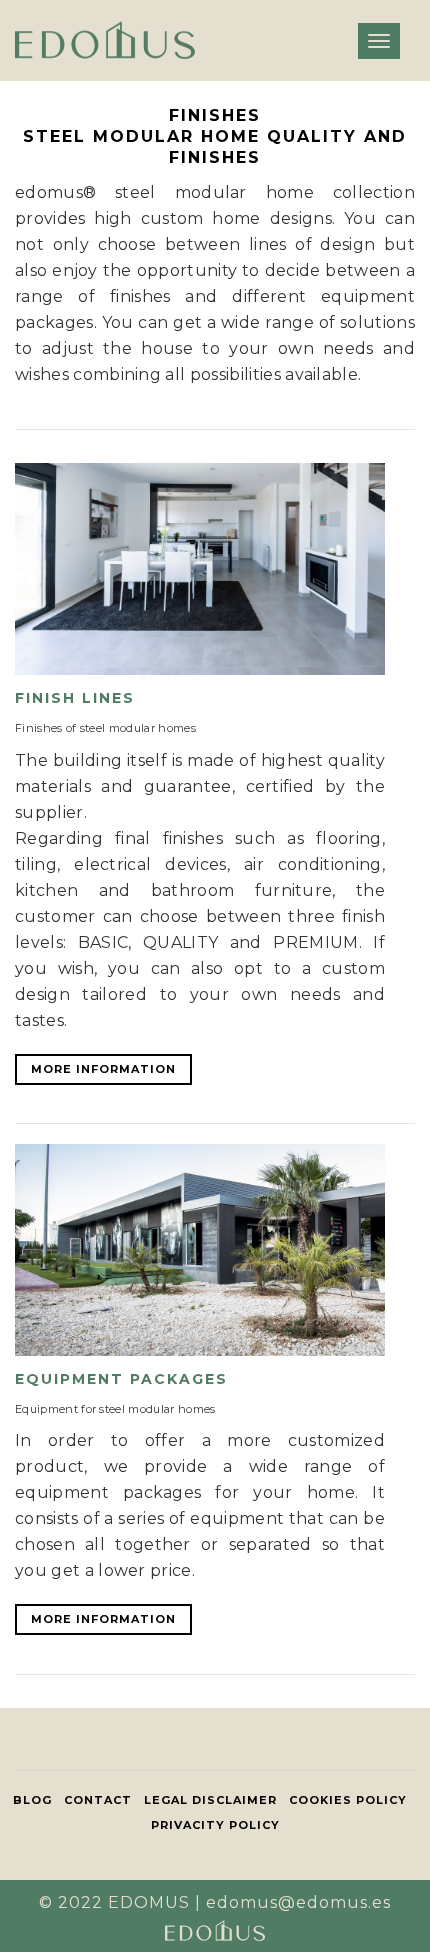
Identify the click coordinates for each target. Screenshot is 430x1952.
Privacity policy (215, 1825)
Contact (98, 1800)
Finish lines (75, 698)
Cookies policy (348, 1800)
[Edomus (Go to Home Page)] (105, 40)
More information (103, 1069)
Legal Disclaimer (210, 1800)
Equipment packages (121, 1379)
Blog (32, 1800)
